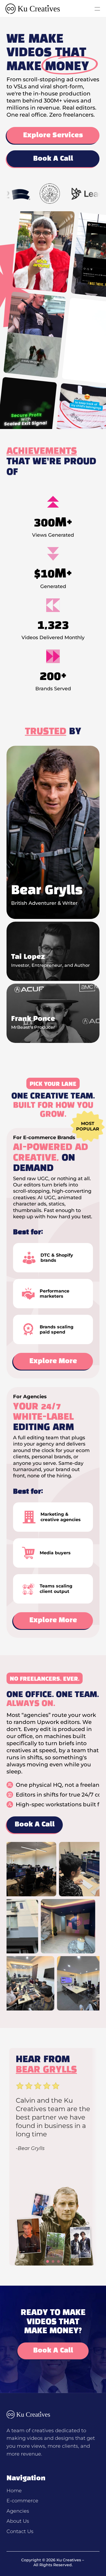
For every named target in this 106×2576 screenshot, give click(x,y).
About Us (18, 2521)
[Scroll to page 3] (59, 2261)
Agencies (18, 2511)
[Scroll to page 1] (47, 2261)
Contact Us (20, 2531)
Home (14, 2491)
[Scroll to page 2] (53, 2261)
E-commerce (22, 2501)
